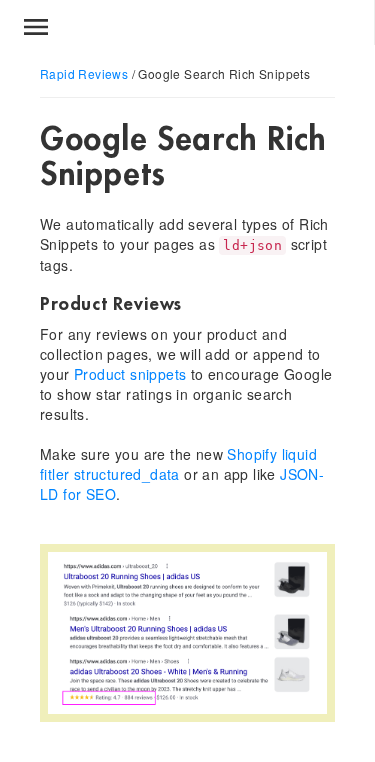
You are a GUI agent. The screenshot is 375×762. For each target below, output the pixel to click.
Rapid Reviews (84, 73)
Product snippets (130, 374)
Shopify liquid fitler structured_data (178, 464)
